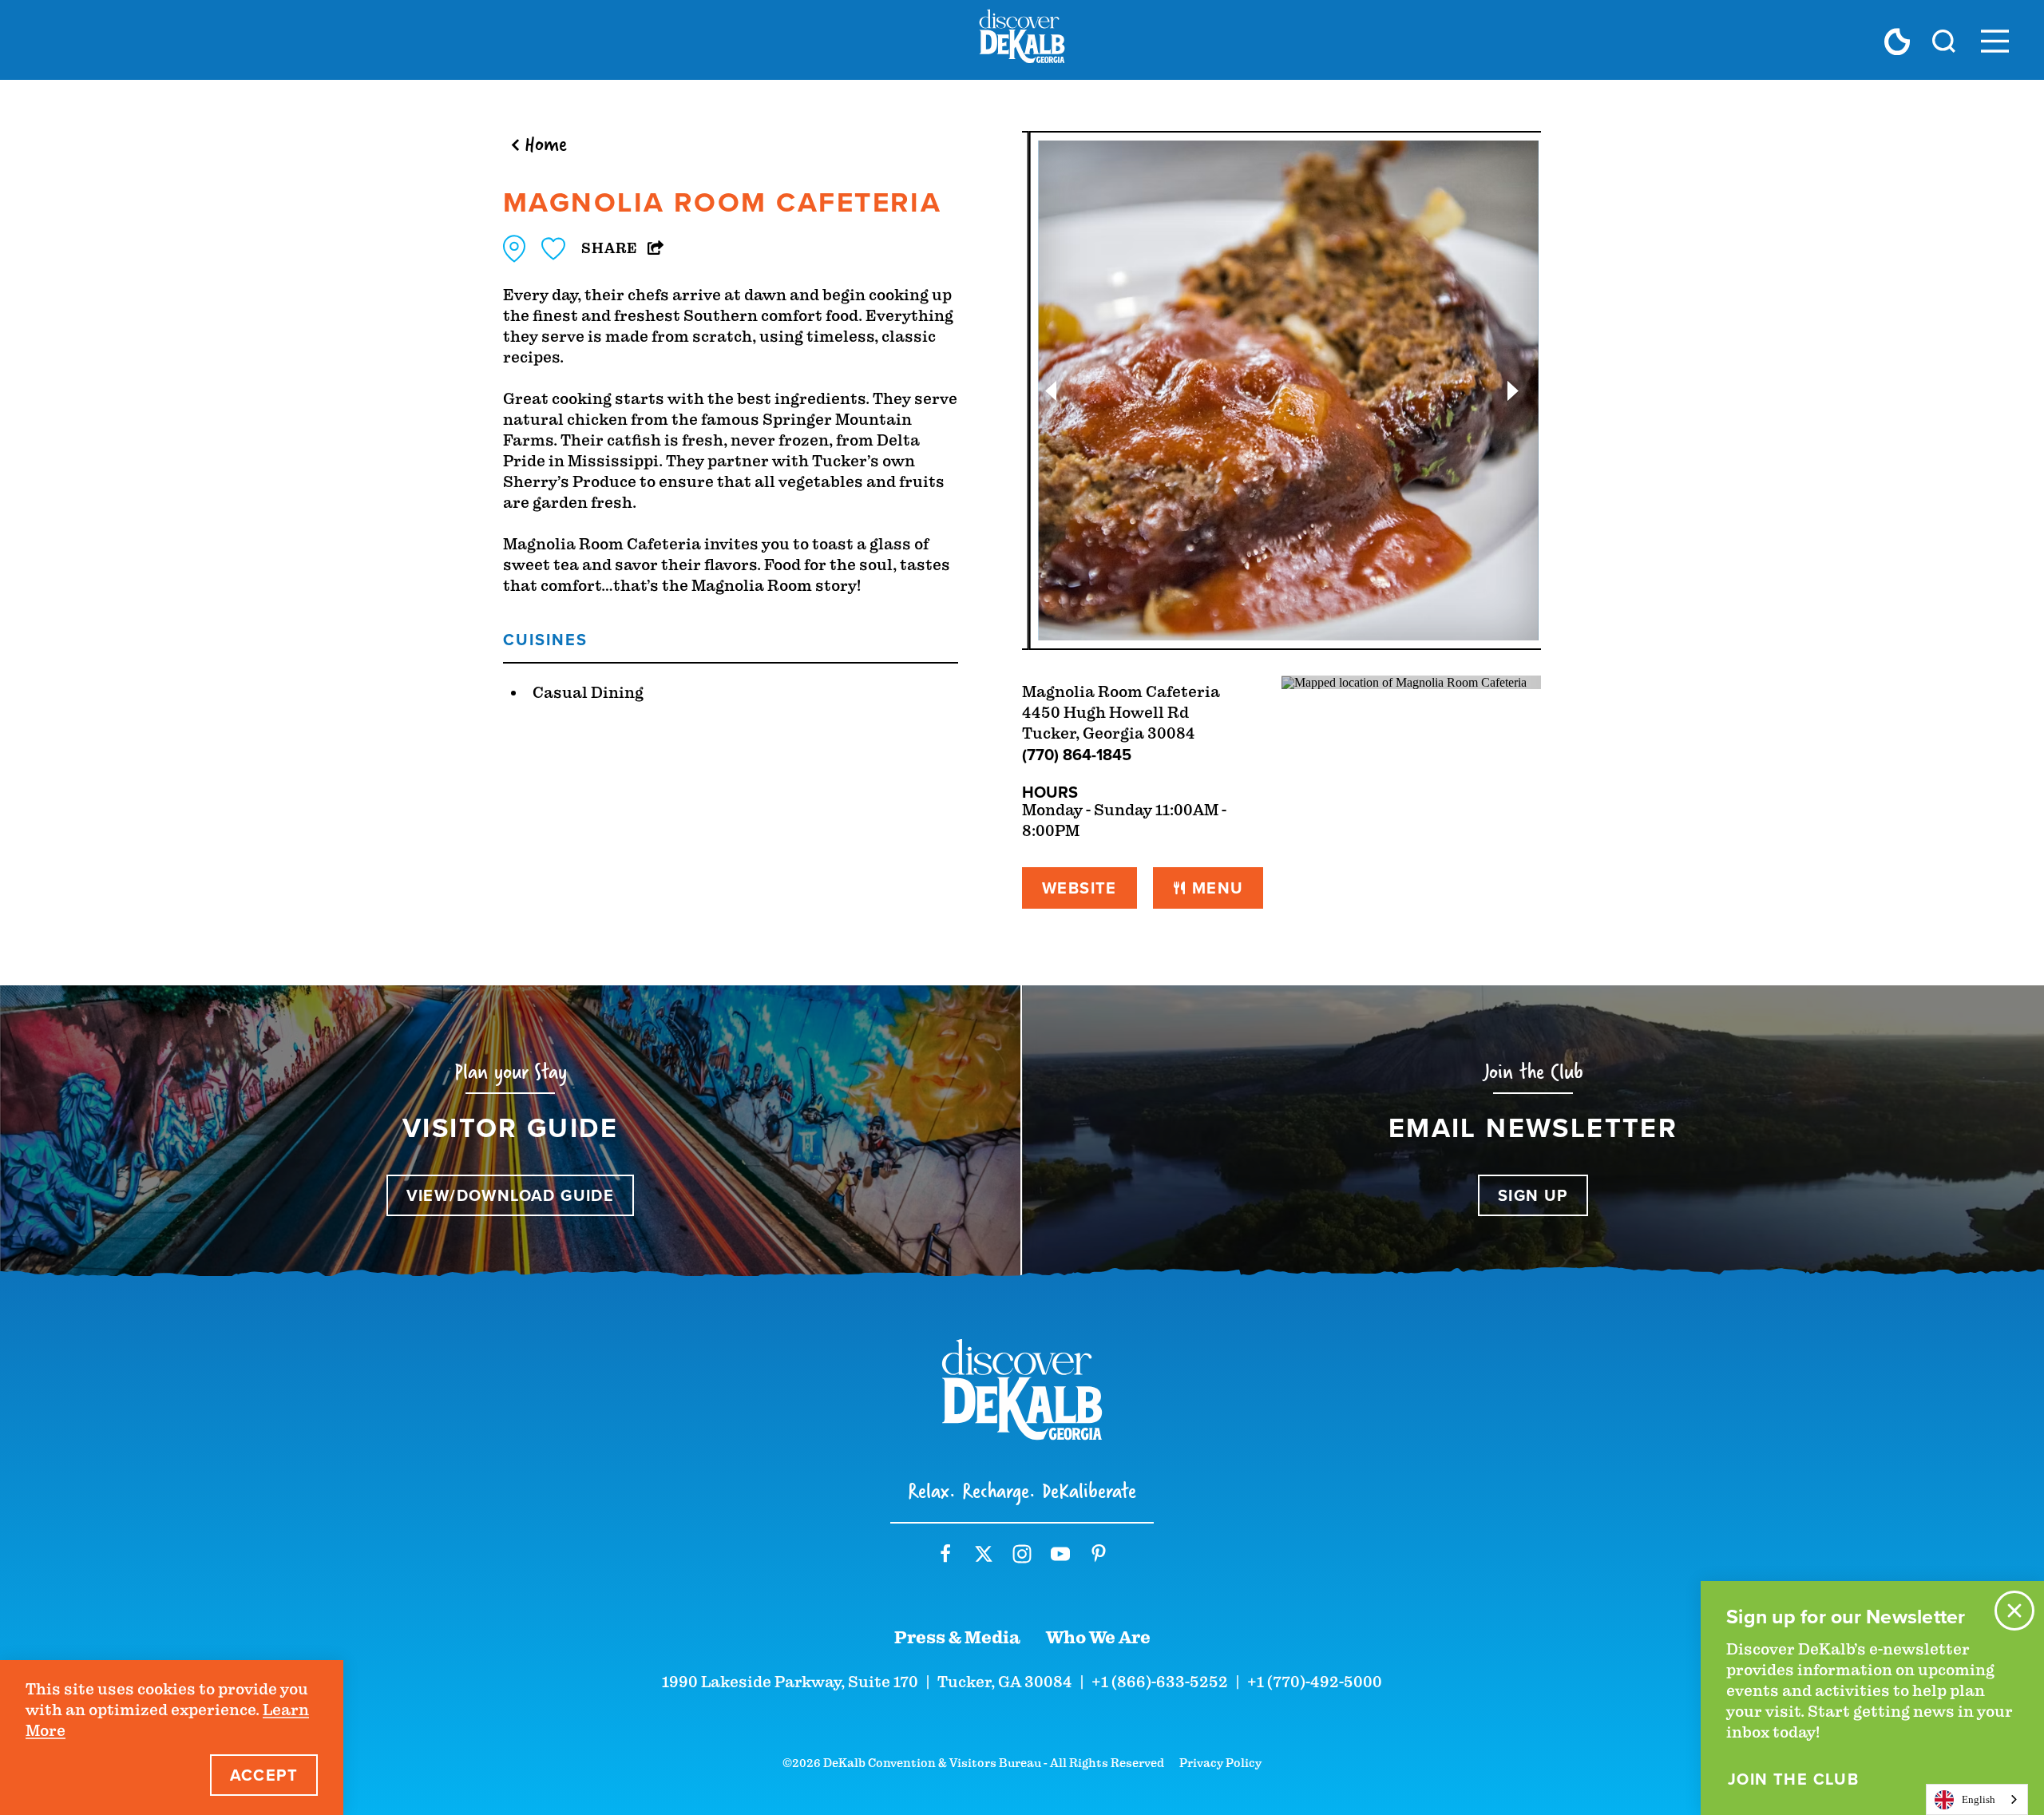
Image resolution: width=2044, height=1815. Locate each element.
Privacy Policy (1220, 1763)
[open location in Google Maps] (1404, 682)
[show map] (514, 249)
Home (546, 144)
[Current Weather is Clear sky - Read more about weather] (1897, 41)
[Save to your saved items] (553, 249)
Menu (1218, 888)
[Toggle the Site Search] (1944, 40)
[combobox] (1977, 1799)
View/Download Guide (511, 1195)
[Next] (1513, 391)
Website (1079, 888)
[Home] (1022, 40)
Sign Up (1533, 1195)
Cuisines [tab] (545, 639)
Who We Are (1098, 1638)
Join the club (1793, 1779)
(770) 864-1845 (1077, 754)
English (1979, 1799)
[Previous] (1050, 391)
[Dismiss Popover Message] (2014, 1611)
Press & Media (957, 1638)
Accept (264, 1775)
